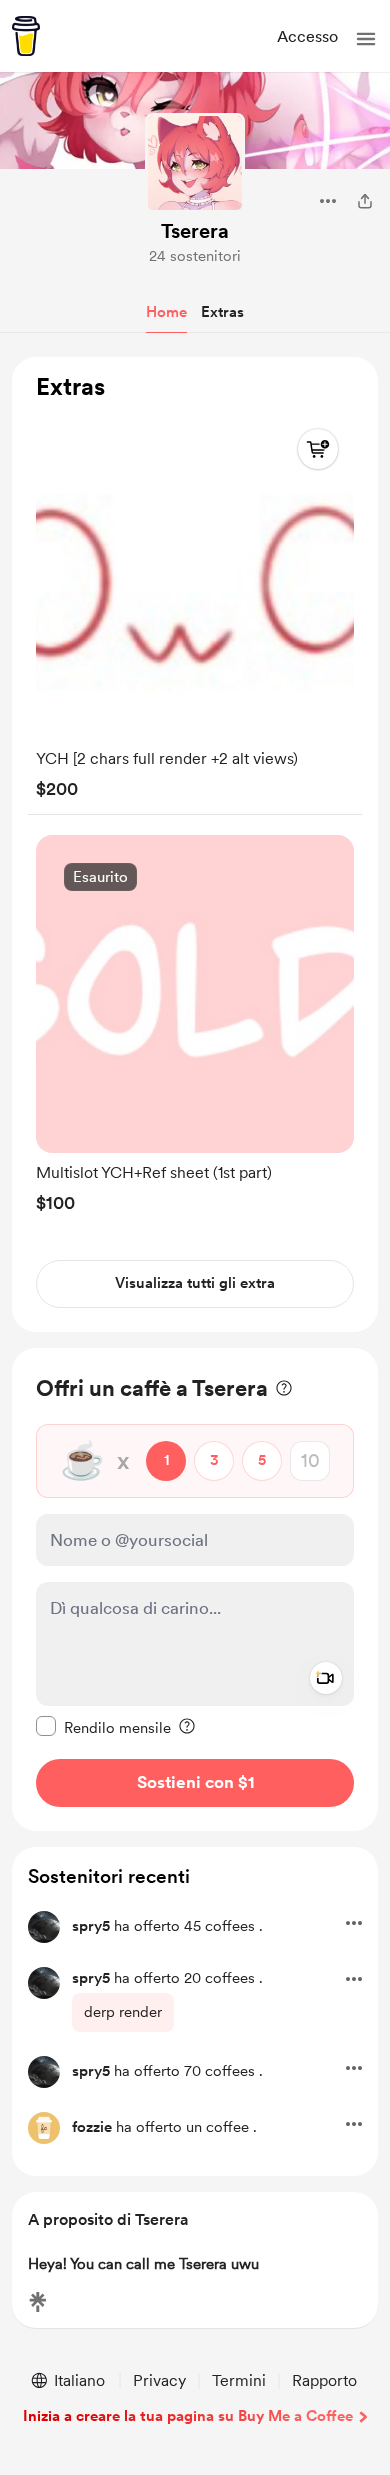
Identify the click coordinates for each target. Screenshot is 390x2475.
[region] (195, 844)
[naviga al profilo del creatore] (195, 163)
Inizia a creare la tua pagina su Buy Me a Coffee (188, 2416)
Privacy (159, 2380)
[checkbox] (103, 1727)
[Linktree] (38, 2302)
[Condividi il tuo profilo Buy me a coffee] (365, 201)
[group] (195, 605)
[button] (366, 39)
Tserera (195, 231)
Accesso (307, 36)
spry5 (91, 1926)
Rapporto (324, 2380)
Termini (239, 2380)
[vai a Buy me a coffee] (26, 36)
